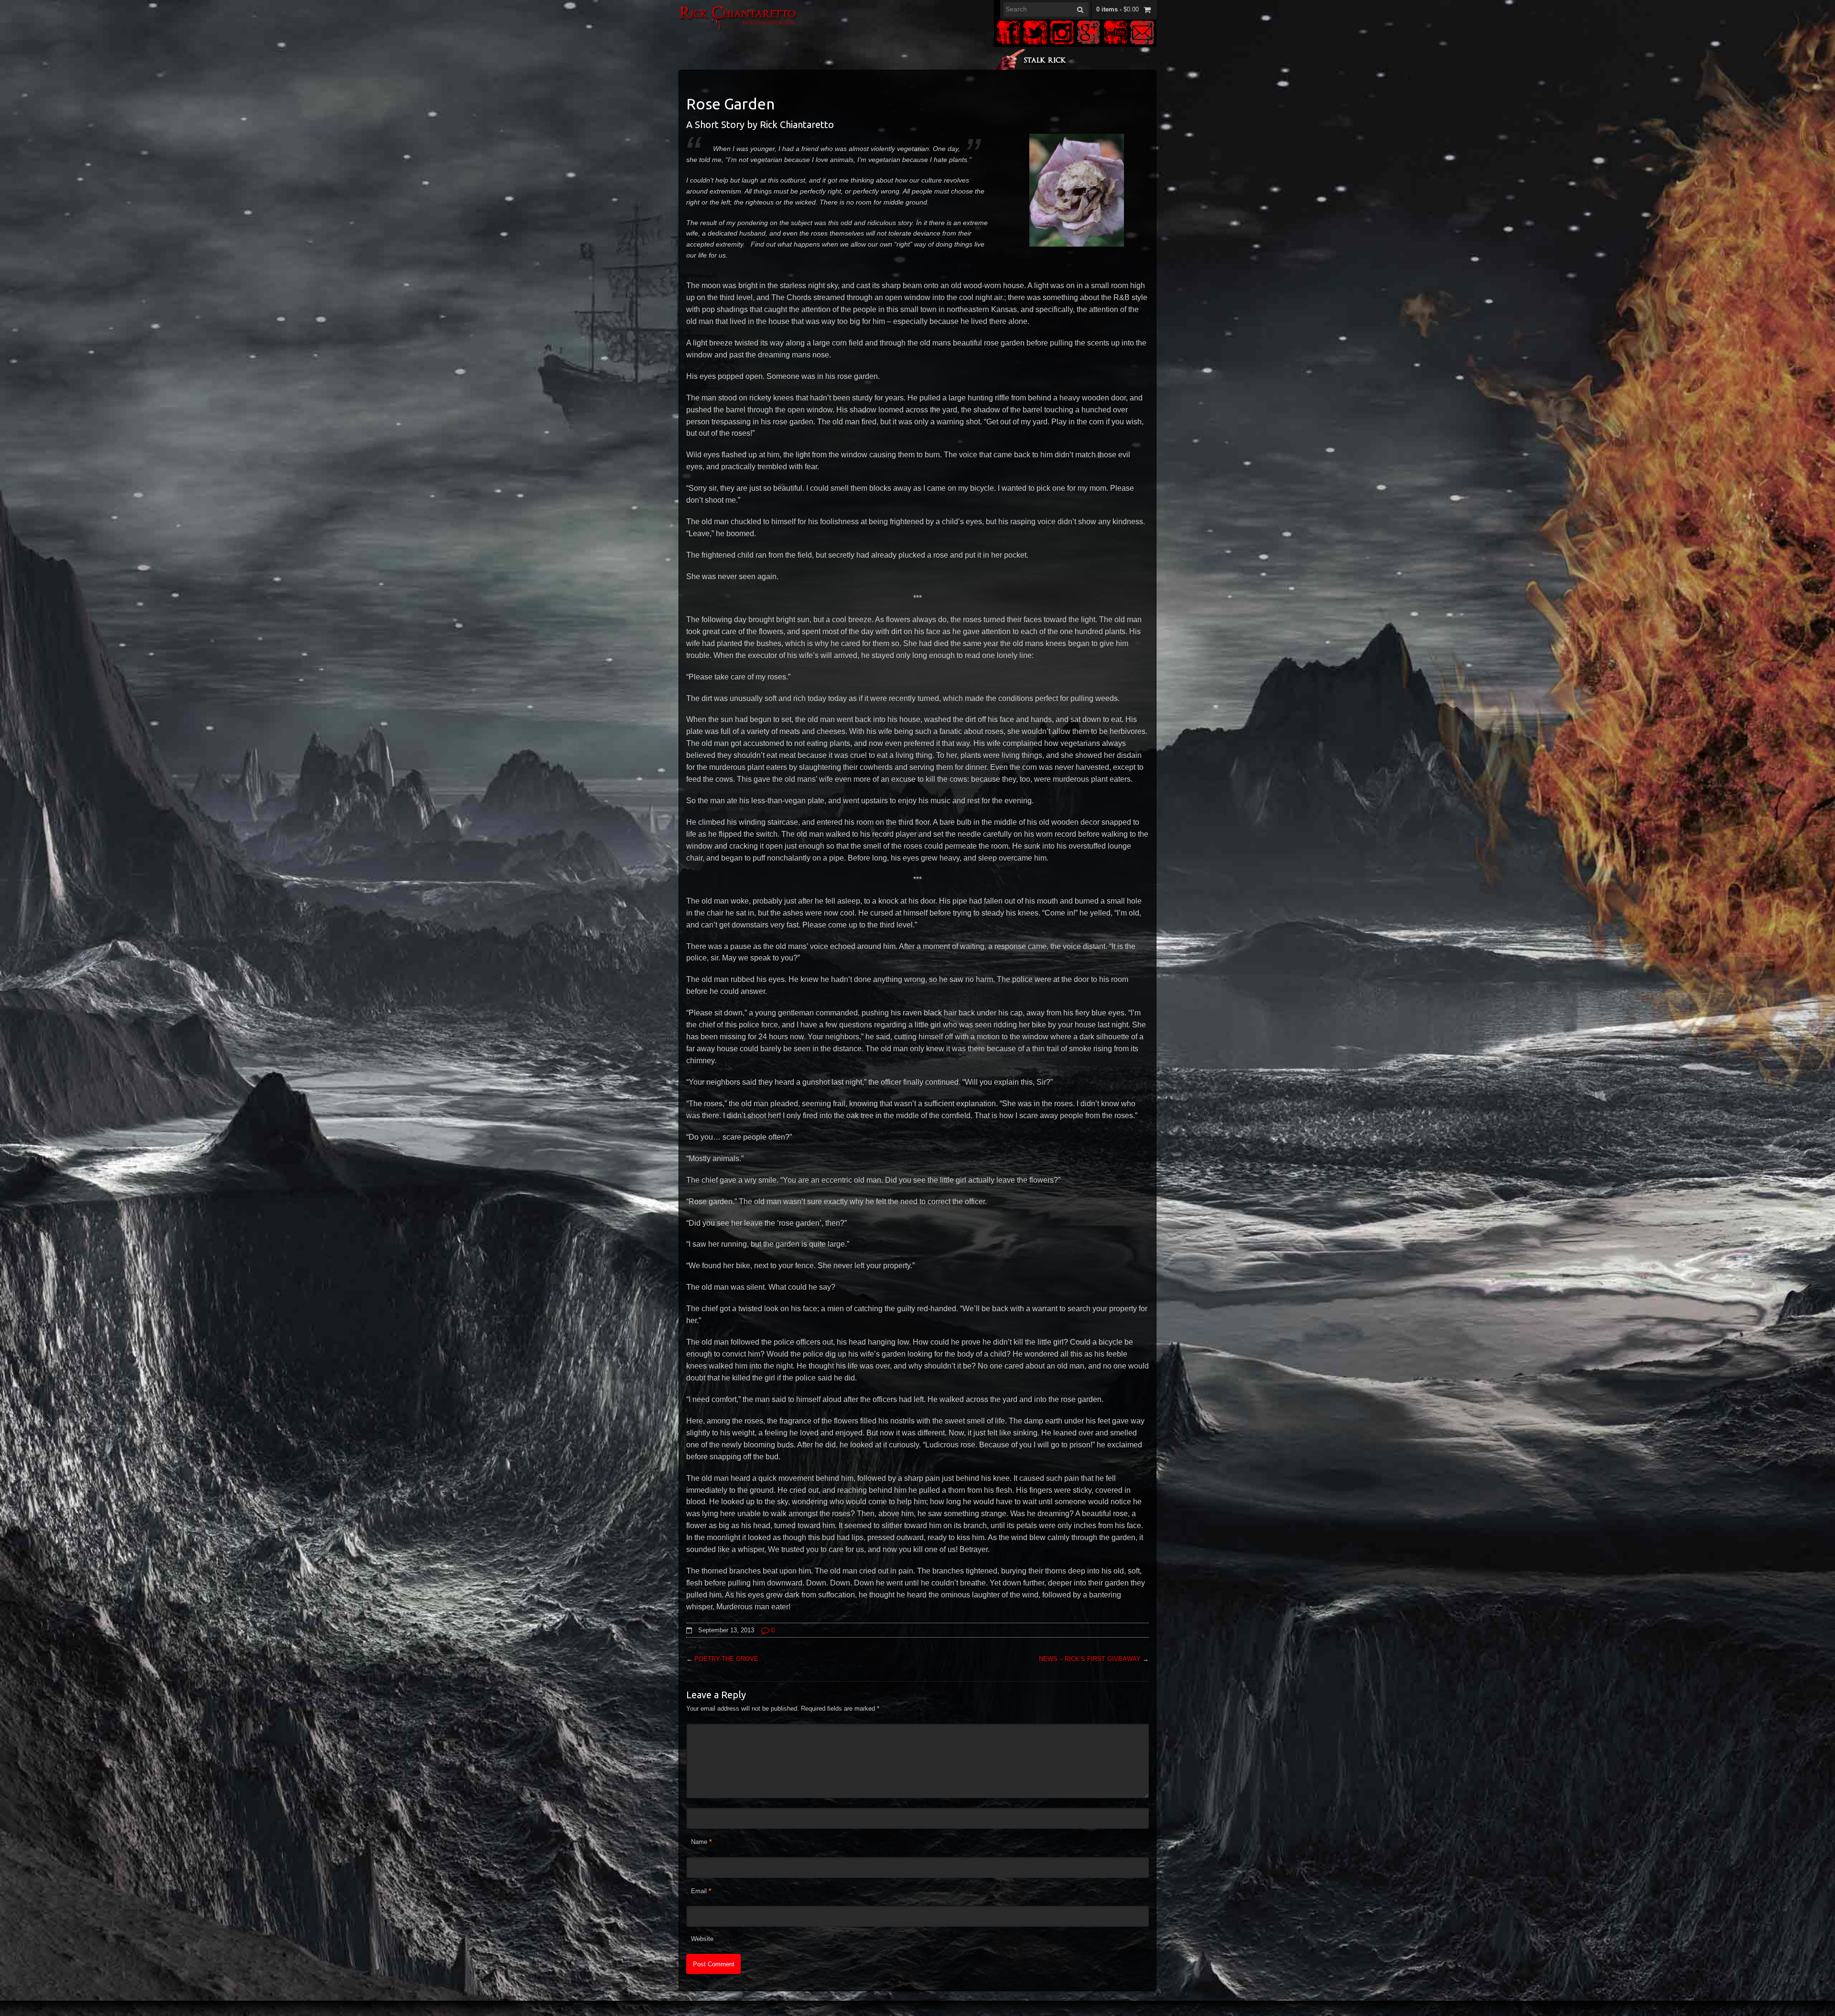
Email (699, 1891)
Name (699, 1842)
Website (702, 1939)
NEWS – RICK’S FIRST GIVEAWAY (1090, 1659)
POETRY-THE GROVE (726, 1659)
